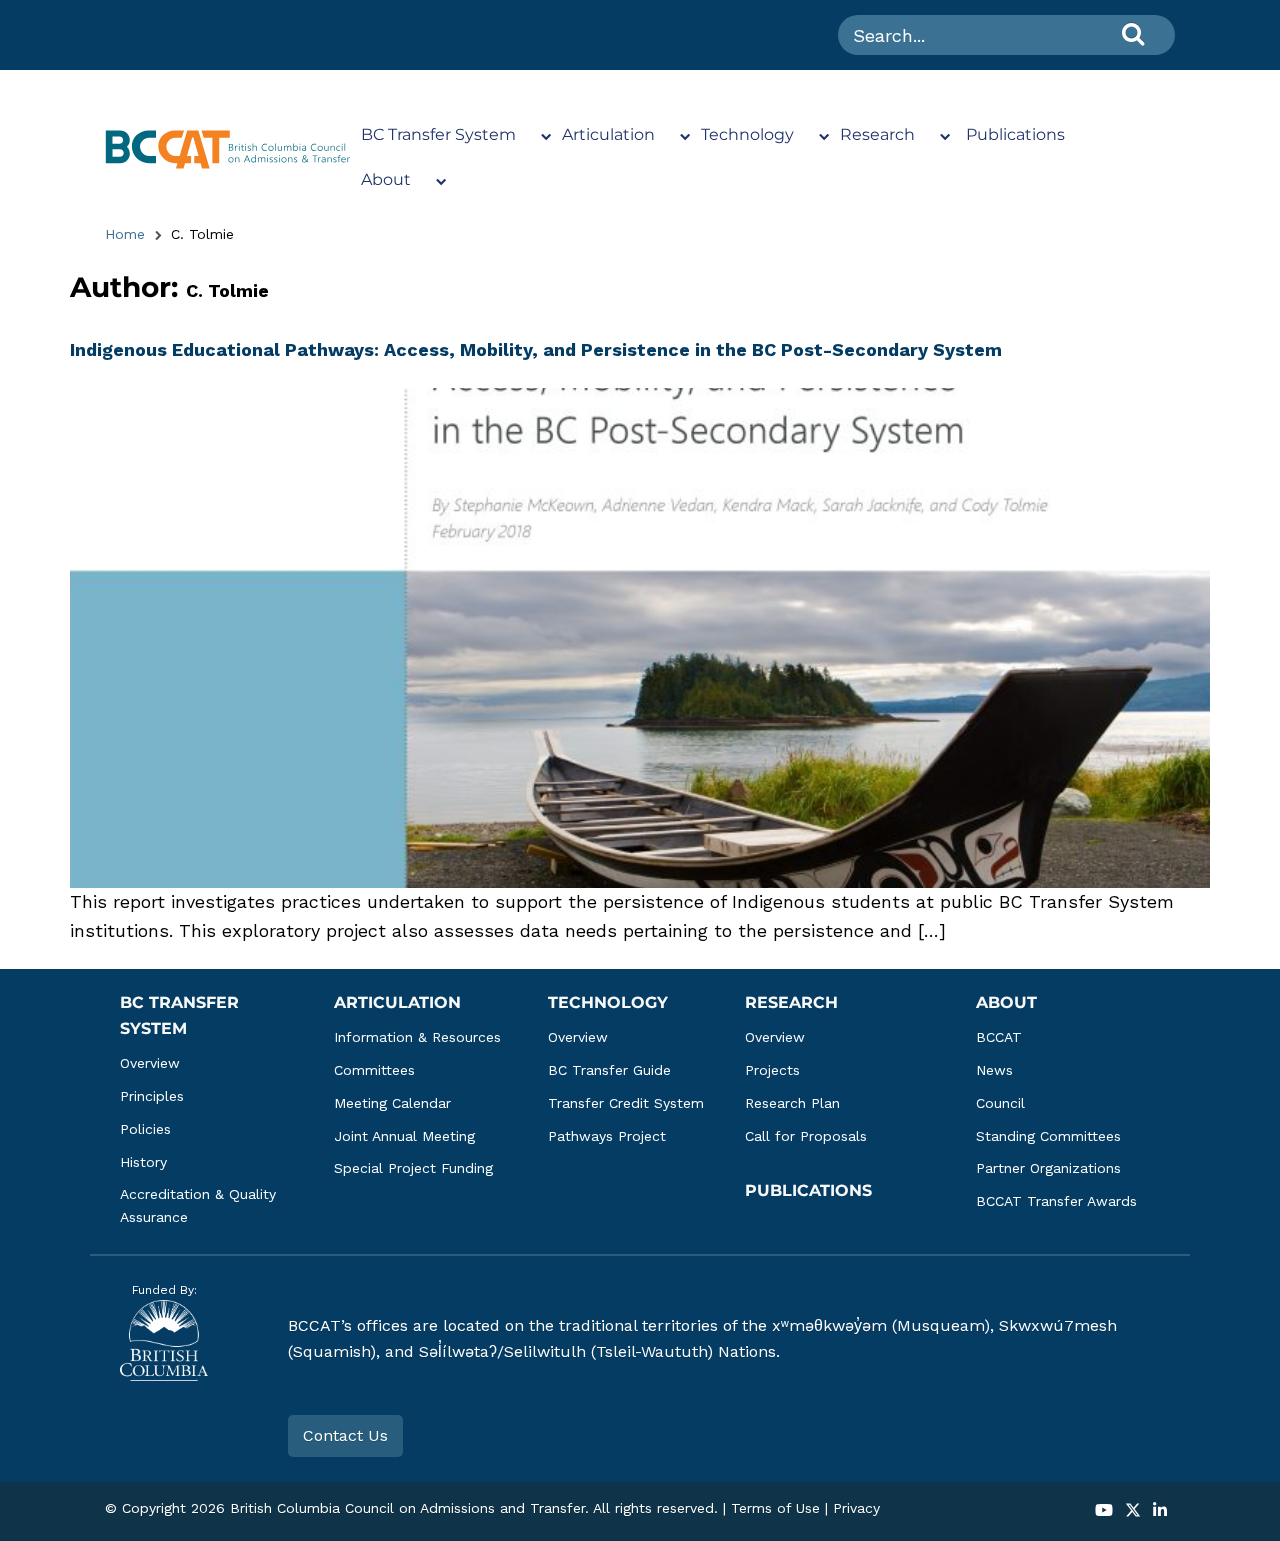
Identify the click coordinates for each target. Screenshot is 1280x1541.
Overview (150, 1063)
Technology (747, 134)
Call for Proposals (806, 1136)
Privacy (856, 1508)
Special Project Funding (413, 1168)
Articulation (608, 134)
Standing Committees (1048, 1136)
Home (125, 234)
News (994, 1070)
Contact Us (345, 1435)
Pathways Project (607, 1136)
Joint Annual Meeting (404, 1136)
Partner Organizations (1048, 1168)
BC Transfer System (438, 134)
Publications (1015, 134)
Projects (772, 1070)
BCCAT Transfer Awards (1056, 1201)
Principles (152, 1096)
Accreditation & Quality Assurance (200, 1205)
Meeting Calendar (392, 1103)
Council (1000, 1103)
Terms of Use (775, 1508)
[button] (1104, 1511)
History (143, 1162)
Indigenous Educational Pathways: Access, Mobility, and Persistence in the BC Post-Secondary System (536, 349)
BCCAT (999, 1037)
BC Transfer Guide (609, 1070)
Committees (374, 1070)
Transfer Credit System (626, 1103)
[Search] (1133, 33)
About (386, 179)
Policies (145, 1129)
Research (877, 134)
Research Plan (792, 1103)
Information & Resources (417, 1037)
